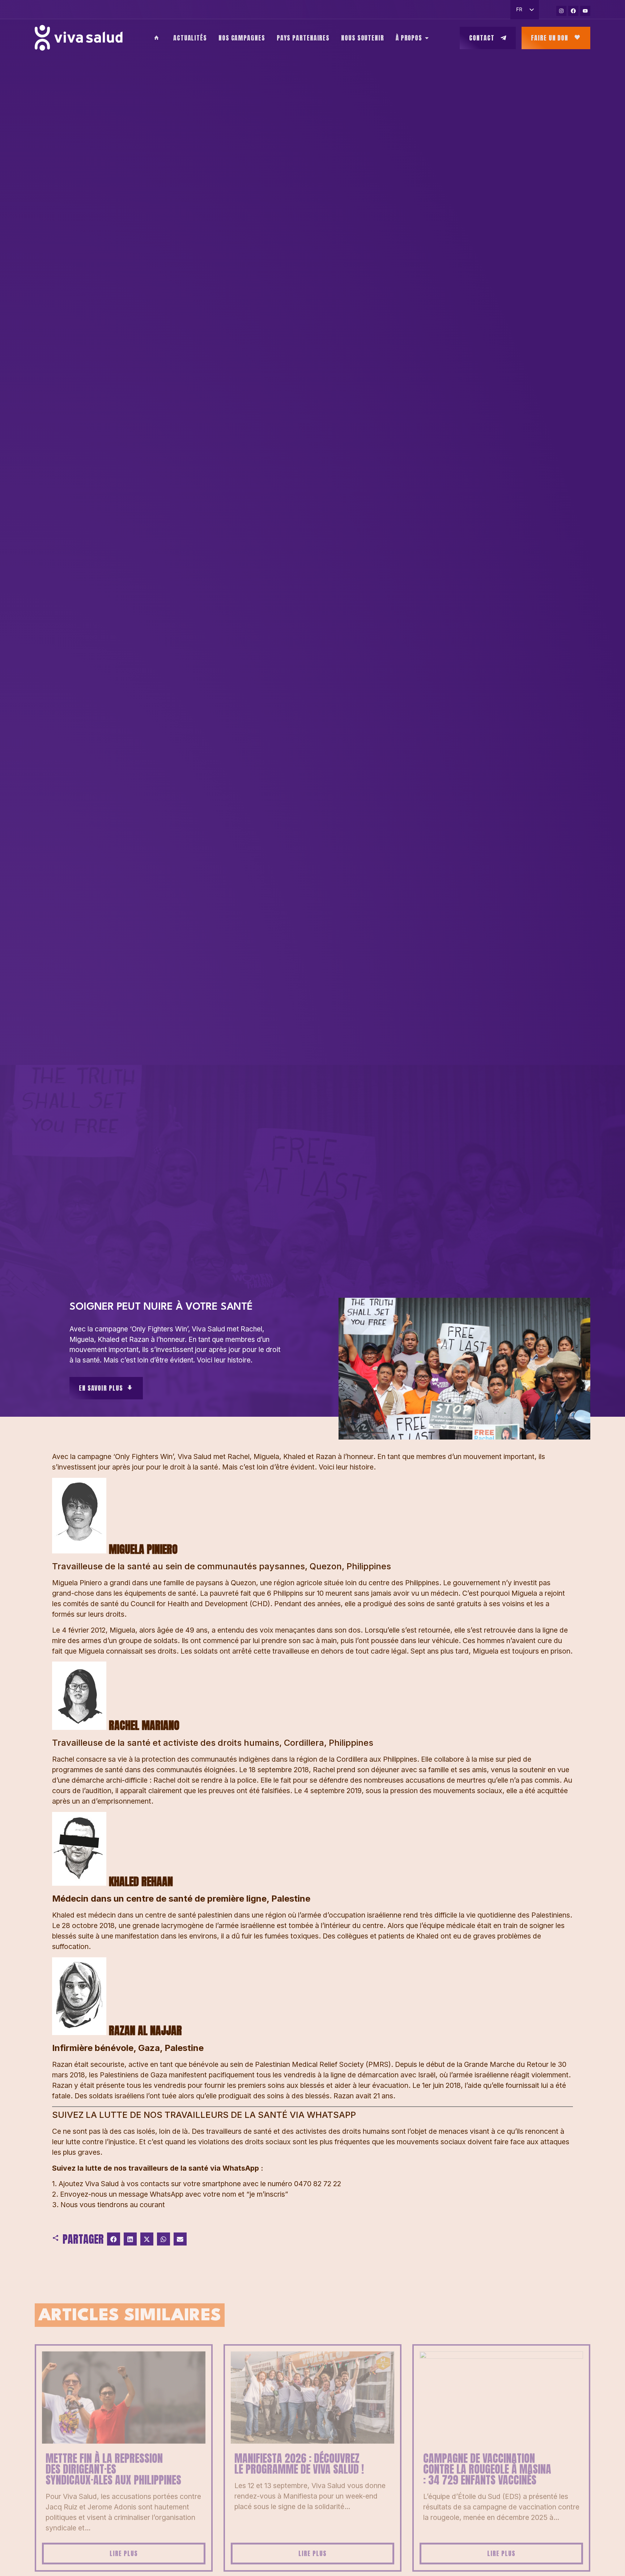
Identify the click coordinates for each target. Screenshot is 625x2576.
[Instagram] (561, 11)
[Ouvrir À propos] (427, 38)
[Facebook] (573, 11)
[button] (114, 2239)
